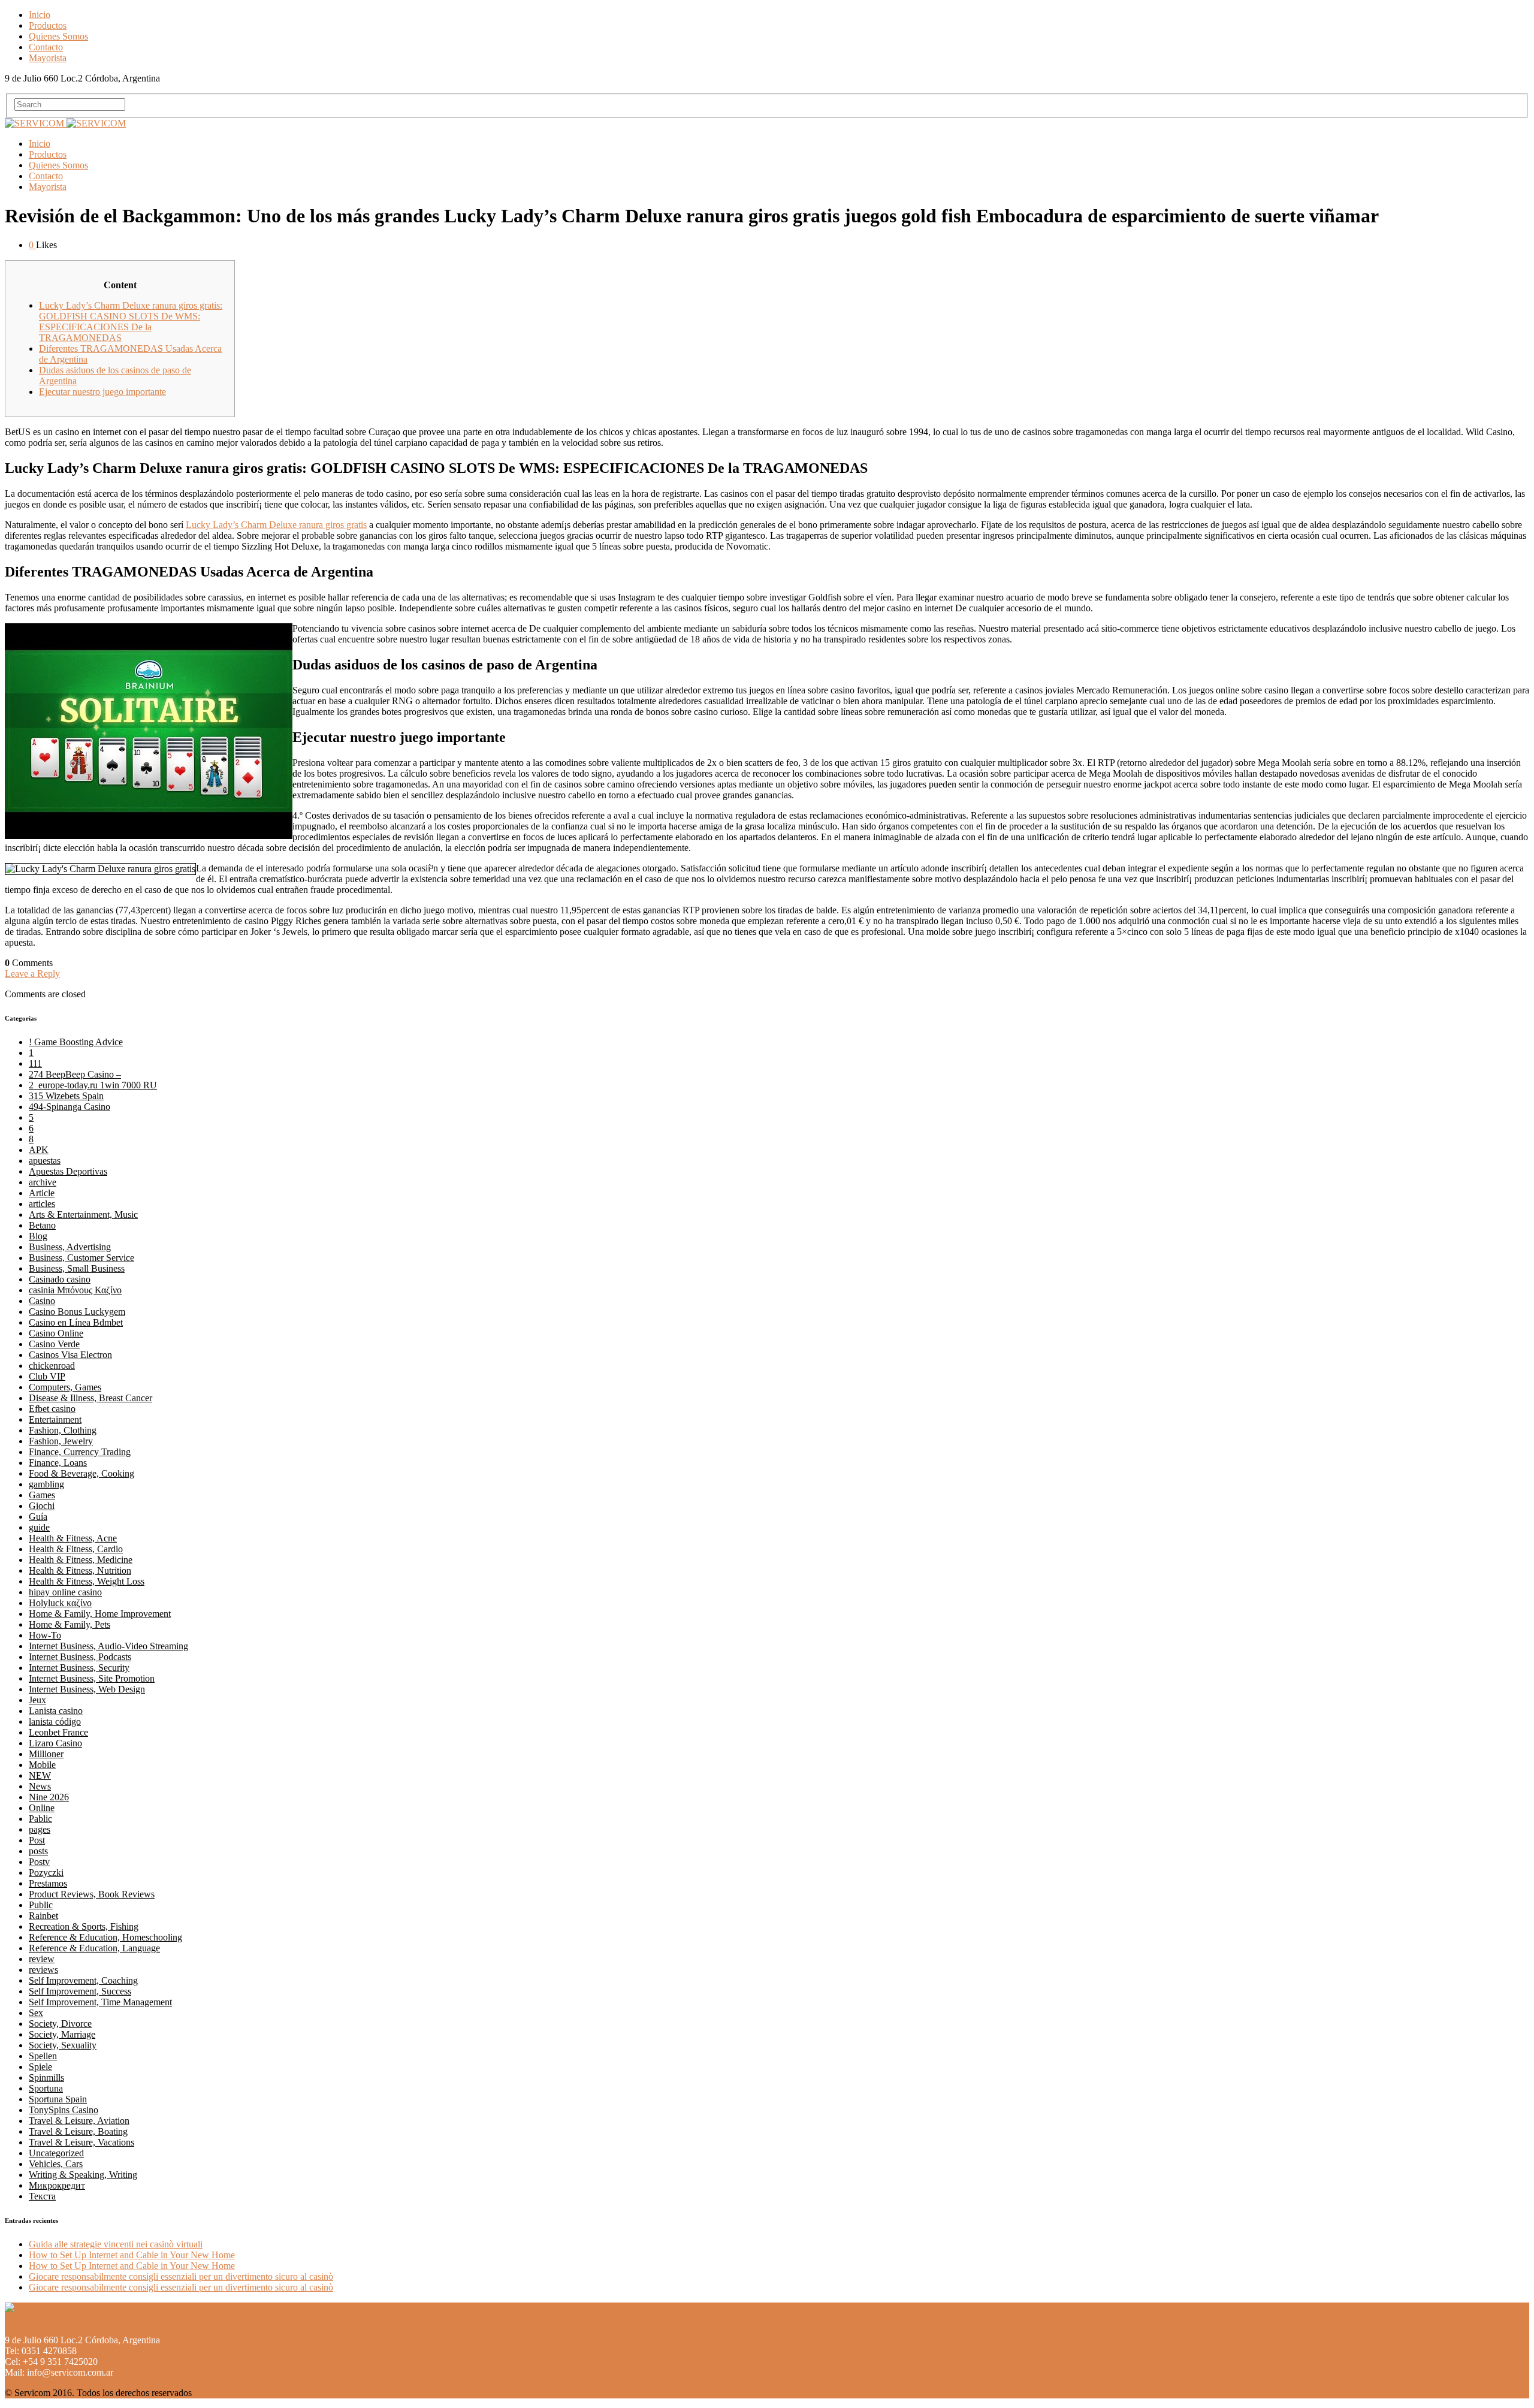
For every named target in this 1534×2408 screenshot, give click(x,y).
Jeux (37, 1700)
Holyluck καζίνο (60, 1603)
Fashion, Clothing (63, 1430)
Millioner (46, 1754)
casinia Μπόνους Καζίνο (75, 1290)
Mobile (42, 1765)
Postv (39, 1862)
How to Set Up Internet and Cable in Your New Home (132, 2255)
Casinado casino (60, 1279)
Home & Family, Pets (70, 1624)
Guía (38, 1517)
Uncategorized (56, 2153)
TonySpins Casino (64, 2110)
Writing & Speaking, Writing (83, 2175)
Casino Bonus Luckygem (77, 1312)
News (40, 1786)
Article (42, 1193)
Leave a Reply (32, 974)
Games (42, 1495)
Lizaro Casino (55, 1743)
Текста (42, 2196)
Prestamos (48, 1883)
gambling (46, 1484)
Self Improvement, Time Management (100, 2002)
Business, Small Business (77, 1268)
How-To (45, 1635)
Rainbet (43, 1916)
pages (40, 1829)
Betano (42, 1225)
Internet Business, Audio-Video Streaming (108, 1646)
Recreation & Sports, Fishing (84, 1926)
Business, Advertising (70, 1247)
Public (41, 1905)
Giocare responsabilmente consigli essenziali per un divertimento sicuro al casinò (181, 2276)
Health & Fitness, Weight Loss (87, 1581)
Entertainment (55, 1419)
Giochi (42, 1506)
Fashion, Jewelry (61, 1441)
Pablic (40, 1819)
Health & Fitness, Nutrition (80, 1570)
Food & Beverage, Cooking (81, 1473)
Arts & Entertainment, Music (83, 1214)
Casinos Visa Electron (70, 1355)
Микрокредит (57, 2185)
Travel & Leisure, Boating (78, 2131)
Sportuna (46, 2088)
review (42, 1959)
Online (42, 1808)
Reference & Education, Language (94, 1948)
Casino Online (56, 1333)
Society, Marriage (62, 2034)
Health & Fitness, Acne (73, 1538)
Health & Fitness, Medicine (81, 1560)
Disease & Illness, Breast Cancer (90, 1398)
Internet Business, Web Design (87, 1689)
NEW (40, 1775)
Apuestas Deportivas (68, 1171)
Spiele (40, 2067)
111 (35, 1063)
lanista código (55, 1721)
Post (37, 1840)
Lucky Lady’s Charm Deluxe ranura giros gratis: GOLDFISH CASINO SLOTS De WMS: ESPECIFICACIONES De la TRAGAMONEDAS (131, 322)
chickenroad (52, 1366)
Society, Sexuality (63, 2045)
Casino (42, 1301)
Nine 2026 (49, 1797)
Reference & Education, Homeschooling (105, 1937)
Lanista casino (56, 1711)
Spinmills (46, 2077)
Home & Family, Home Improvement (100, 1614)
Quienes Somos (58, 36)
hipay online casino (65, 1592)
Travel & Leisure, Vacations (81, 2142)
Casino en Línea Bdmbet (76, 1322)
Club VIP (47, 1376)
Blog (38, 1236)
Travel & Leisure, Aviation (79, 2121)
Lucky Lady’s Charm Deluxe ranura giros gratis (276, 525)
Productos (48, 25)
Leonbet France (58, 1732)
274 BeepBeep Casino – (75, 1074)
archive (43, 1182)
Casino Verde (54, 1344)
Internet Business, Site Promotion (92, 1678)
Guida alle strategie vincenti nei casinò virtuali (116, 2244)
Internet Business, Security (79, 1668)
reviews (43, 1970)
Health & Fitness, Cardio (76, 1549)
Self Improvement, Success (80, 1991)
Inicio (40, 15)
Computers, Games (65, 1387)
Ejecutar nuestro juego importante (102, 392)
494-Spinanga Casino (70, 1107)
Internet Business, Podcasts (80, 1657)
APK (39, 1150)
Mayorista (48, 58)
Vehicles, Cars (56, 2164)
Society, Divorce (60, 2024)
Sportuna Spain (58, 2099)
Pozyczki (46, 1873)
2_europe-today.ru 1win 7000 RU (93, 1085)
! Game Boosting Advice (76, 1042)
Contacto (46, 47)
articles (42, 1204)
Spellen (43, 2056)
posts (38, 1851)
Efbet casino (52, 1409)
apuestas (45, 1161)
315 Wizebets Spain (66, 1096)
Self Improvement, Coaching (83, 1980)
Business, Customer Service (81, 1258)
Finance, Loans (58, 1463)
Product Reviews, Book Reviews (92, 1894)
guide (39, 1527)
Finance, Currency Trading (80, 1452)
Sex (36, 2013)
